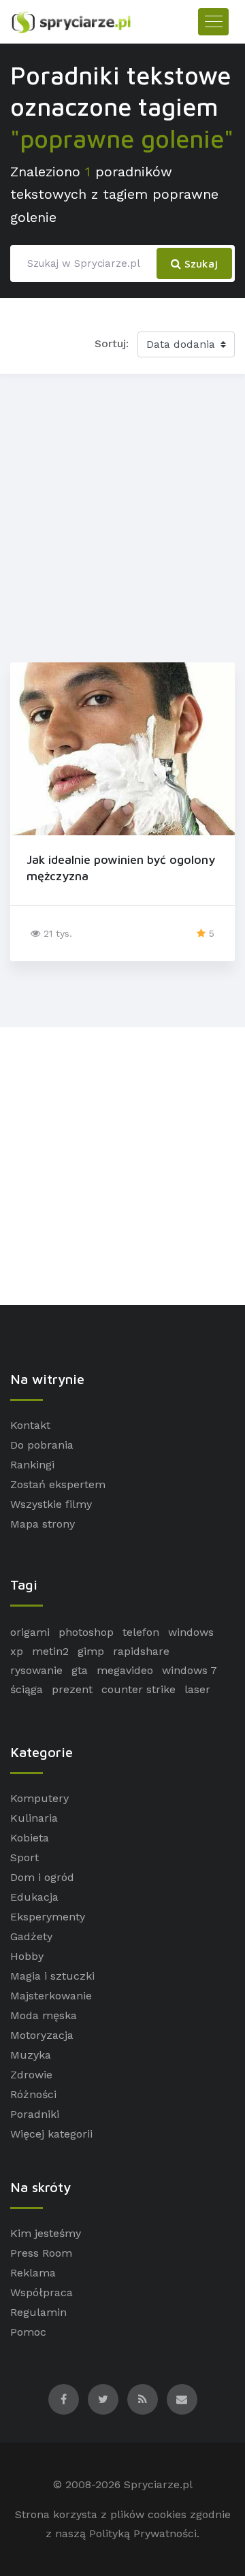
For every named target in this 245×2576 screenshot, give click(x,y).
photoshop (86, 1632)
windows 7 (190, 1670)
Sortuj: (112, 343)
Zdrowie (31, 2075)
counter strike (138, 1689)
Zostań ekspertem (58, 1484)
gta (80, 1670)
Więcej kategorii (51, 2134)
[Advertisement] (122, 515)
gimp (91, 1651)
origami (30, 1632)
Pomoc (28, 2332)
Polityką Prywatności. (144, 2533)
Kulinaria (34, 1818)
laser (197, 1689)
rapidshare (141, 1651)
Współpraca (42, 2292)
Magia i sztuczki (52, 1976)
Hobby (27, 1956)
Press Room (41, 2253)
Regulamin (38, 2312)
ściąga (27, 1689)
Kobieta (30, 1838)
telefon (141, 1632)
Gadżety (31, 1936)
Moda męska (44, 2015)
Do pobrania (42, 1445)
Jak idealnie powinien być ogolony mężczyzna (121, 867)
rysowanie (36, 1670)
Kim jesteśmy (46, 2233)
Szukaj (199, 263)
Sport (24, 1857)
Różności (33, 2094)
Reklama (33, 2273)
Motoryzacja (42, 2035)
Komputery (39, 1798)
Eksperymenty (48, 1917)
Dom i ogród (42, 1877)
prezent (72, 1689)
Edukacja (34, 1897)
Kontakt (30, 1425)
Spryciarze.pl (158, 2484)
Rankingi (32, 1465)
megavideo (125, 1670)
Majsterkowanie (51, 1996)
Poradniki (35, 2114)
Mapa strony (43, 1524)
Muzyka (31, 2055)
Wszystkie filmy (51, 1504)
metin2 (50, 1651)
